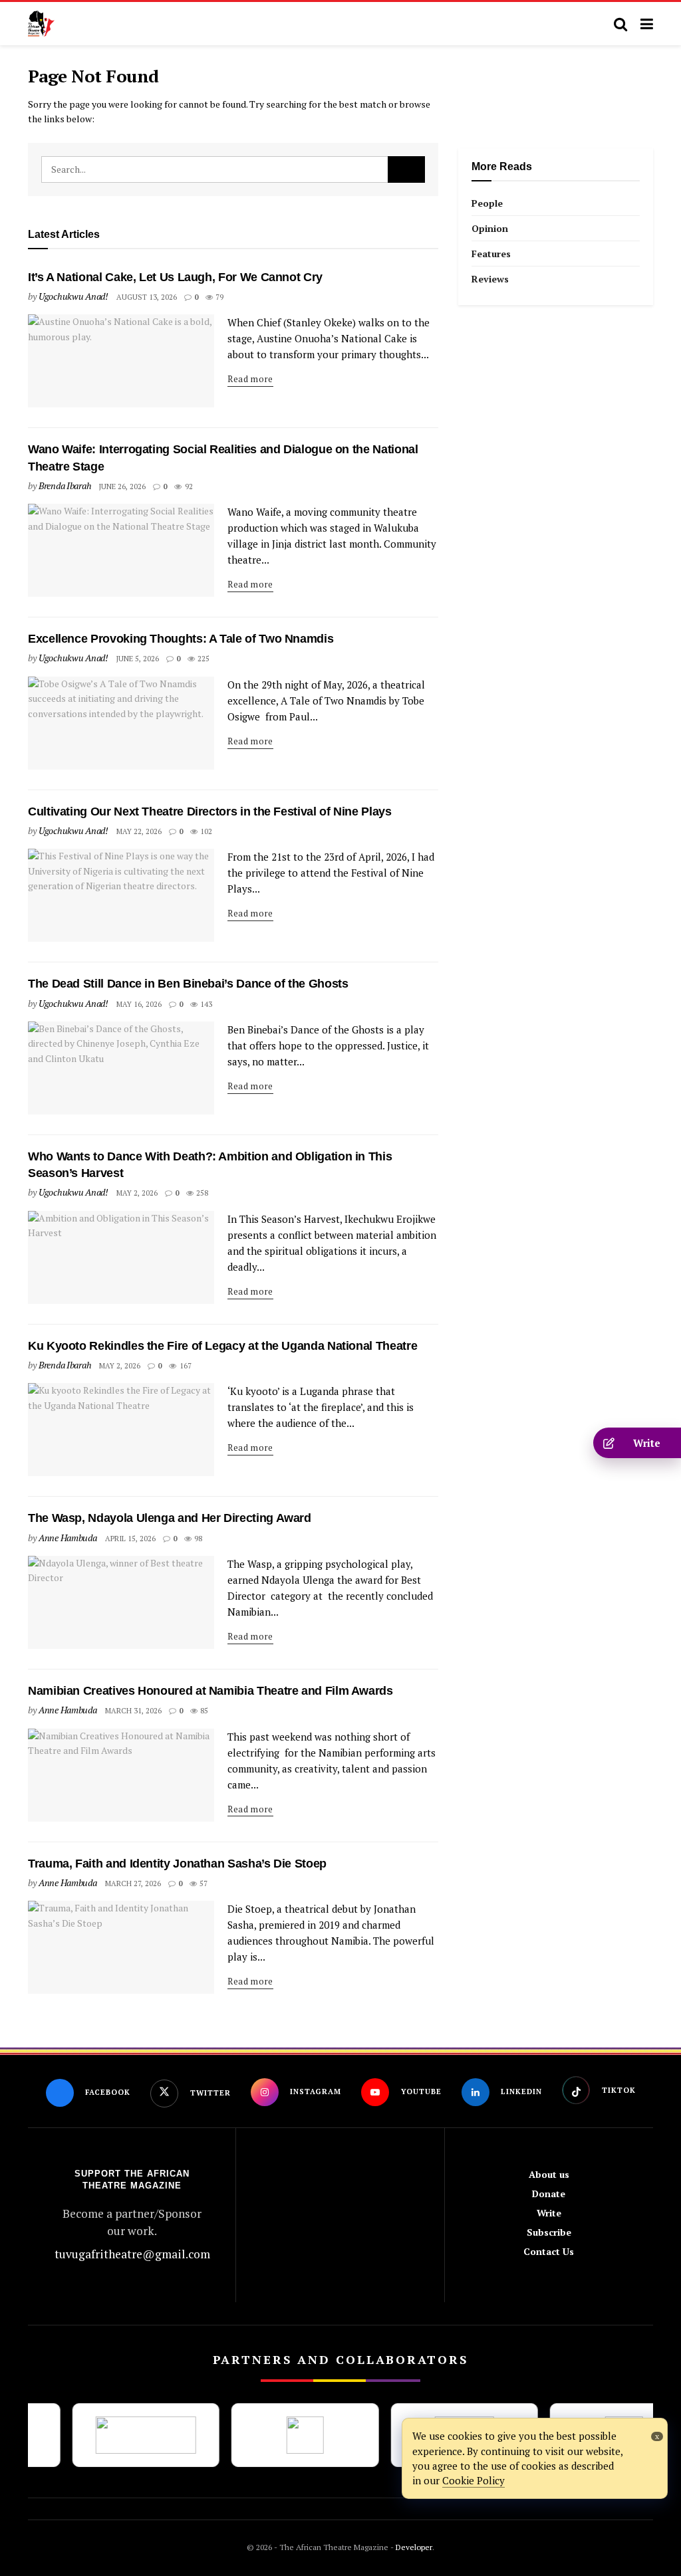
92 (188, 486)
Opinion (490, 228)
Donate (549, 2194)
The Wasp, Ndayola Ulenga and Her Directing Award (170, 1518)
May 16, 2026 (139, 1004)
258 (201, 1193)
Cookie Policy (474, 2480)
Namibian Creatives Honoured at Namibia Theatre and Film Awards (212, 1691)
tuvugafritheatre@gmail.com (132, 2254)
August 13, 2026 (147, 297)
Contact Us (549, 2251)
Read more (250, 379)
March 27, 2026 (133, 1883)
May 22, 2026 (139, 831)
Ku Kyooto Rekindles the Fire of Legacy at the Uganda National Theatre (222, 1346)
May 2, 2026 (137, 1193)
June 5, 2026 (138, 659)
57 (203, 1883)
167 (184, 1366)
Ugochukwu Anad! (73, 296)
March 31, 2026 (133, 1711)
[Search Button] (406, 169)
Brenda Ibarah (65, 485)
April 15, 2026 (130, 1539)
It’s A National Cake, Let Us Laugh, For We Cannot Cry (175, 277)
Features (491, 254)
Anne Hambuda (68, 1538)
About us (549, 2174)
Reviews (490, 279)
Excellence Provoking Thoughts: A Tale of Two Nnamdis (181, 639)
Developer (413, 2547)
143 (205, 1004)
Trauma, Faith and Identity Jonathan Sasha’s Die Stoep (177, 1864)
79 (218, 297)
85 (203, 1711)
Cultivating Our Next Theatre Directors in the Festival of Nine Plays (210, 811)
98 (197, 1539)
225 (203, 659)
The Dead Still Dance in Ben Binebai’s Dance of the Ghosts (188, 984)
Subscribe (549, 2232)
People (487, 203)
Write (549, 2213)
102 (205, 831)
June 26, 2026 (122, 486)
